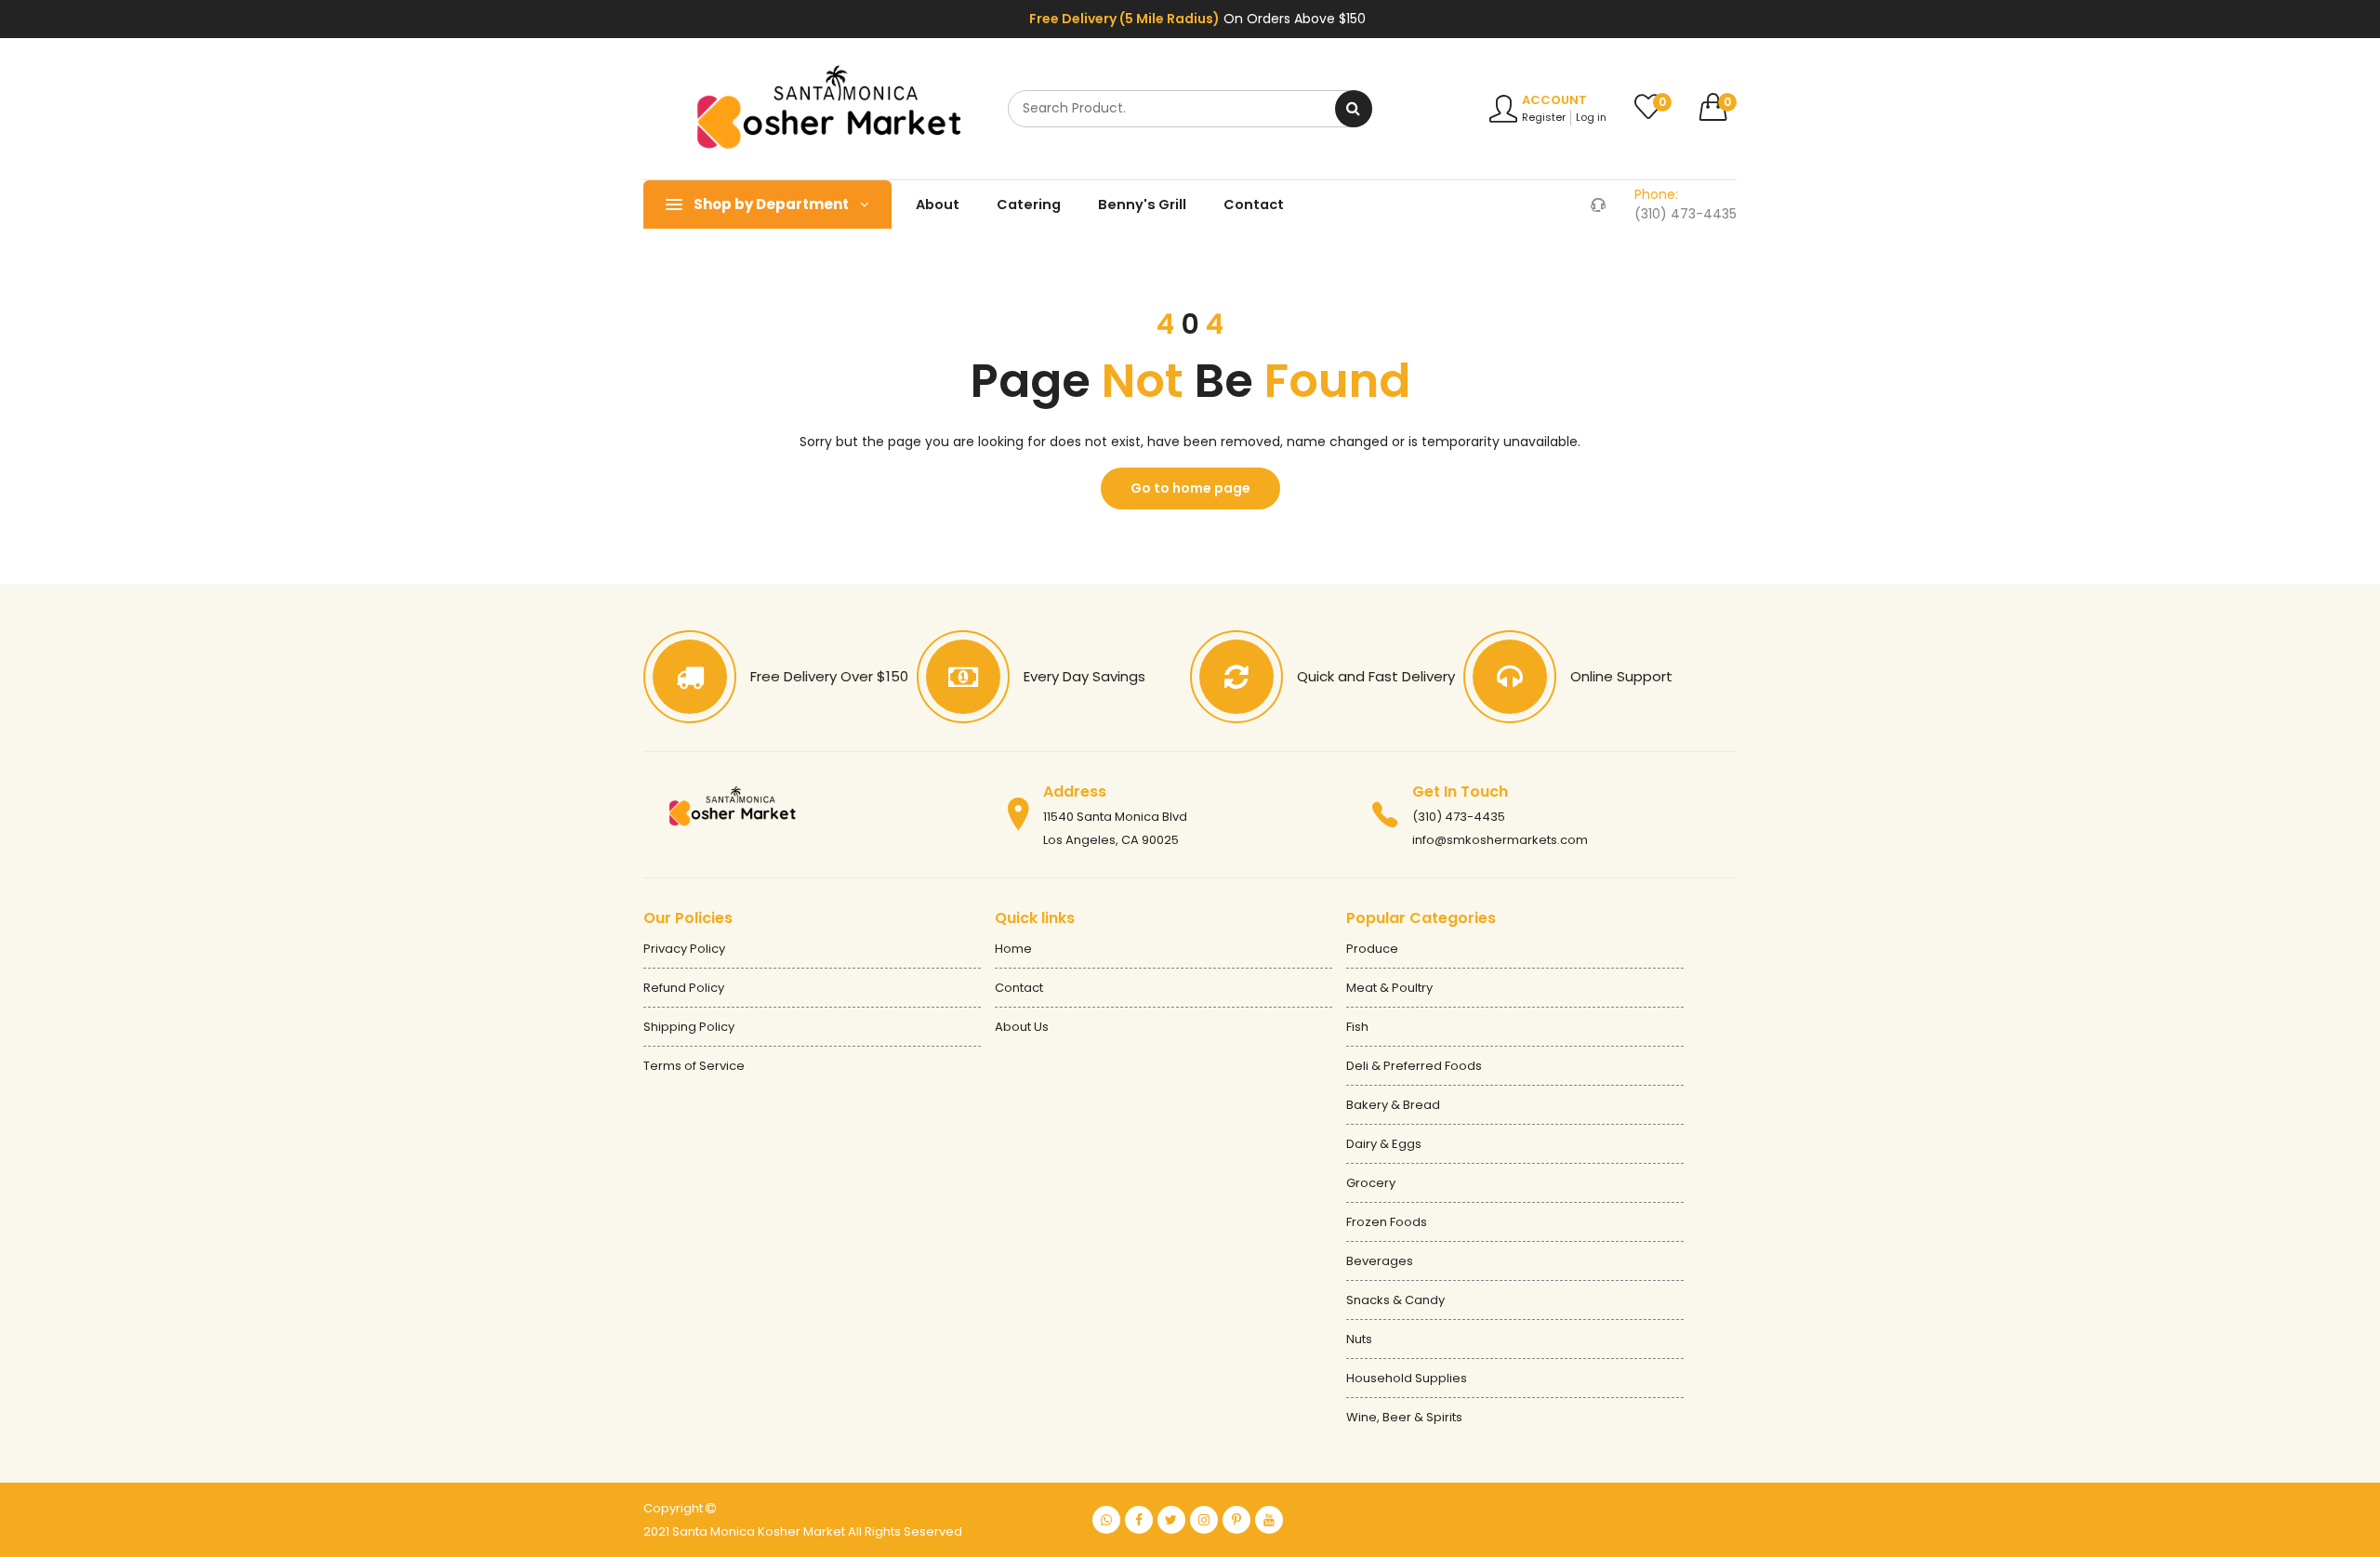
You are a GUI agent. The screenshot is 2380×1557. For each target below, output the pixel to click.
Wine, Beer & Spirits (1404, 1417)
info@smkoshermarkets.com (1500, 840)
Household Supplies (1407, 1378)
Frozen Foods (1387, 1222)
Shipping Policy (689, 1027)
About (938, 205)
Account (1554, 100)
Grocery (1371, 1183)
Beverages (1380, 1261)
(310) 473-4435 (1459, 817)
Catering (1029, 205)
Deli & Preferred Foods (1414, 1066)
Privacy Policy (684, 949)
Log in (1591, 117)
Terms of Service (694, 1066)
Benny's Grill (1142, 205)
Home (1013, 949)
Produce (1372, 949)
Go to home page (1190, 488)
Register (1544, 117)
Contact (1254, 205)
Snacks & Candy (1395, 1300)
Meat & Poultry (1389, 988)
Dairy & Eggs (1384, 1144)
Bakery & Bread (1393, 1105)
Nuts (1359, 1339)
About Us (1022, 1027)
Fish (1357, 1027)
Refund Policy (684, 988)
